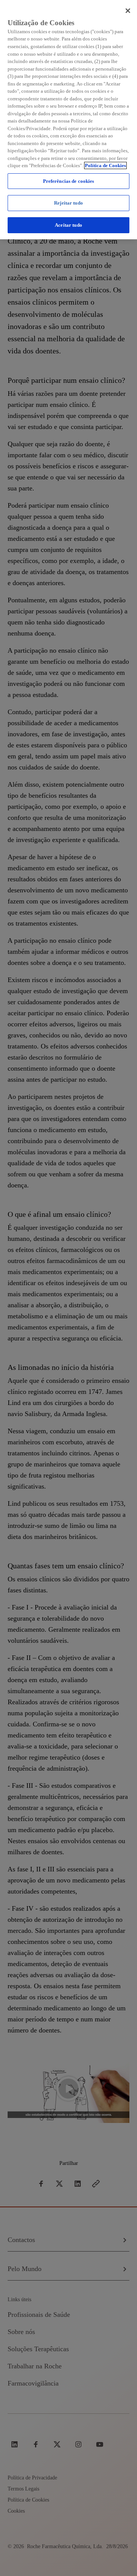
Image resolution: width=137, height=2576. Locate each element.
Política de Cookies (105, 165)
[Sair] (128, 11)
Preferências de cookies (69, 181)
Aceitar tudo (68, 225)
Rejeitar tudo (68, 203)
